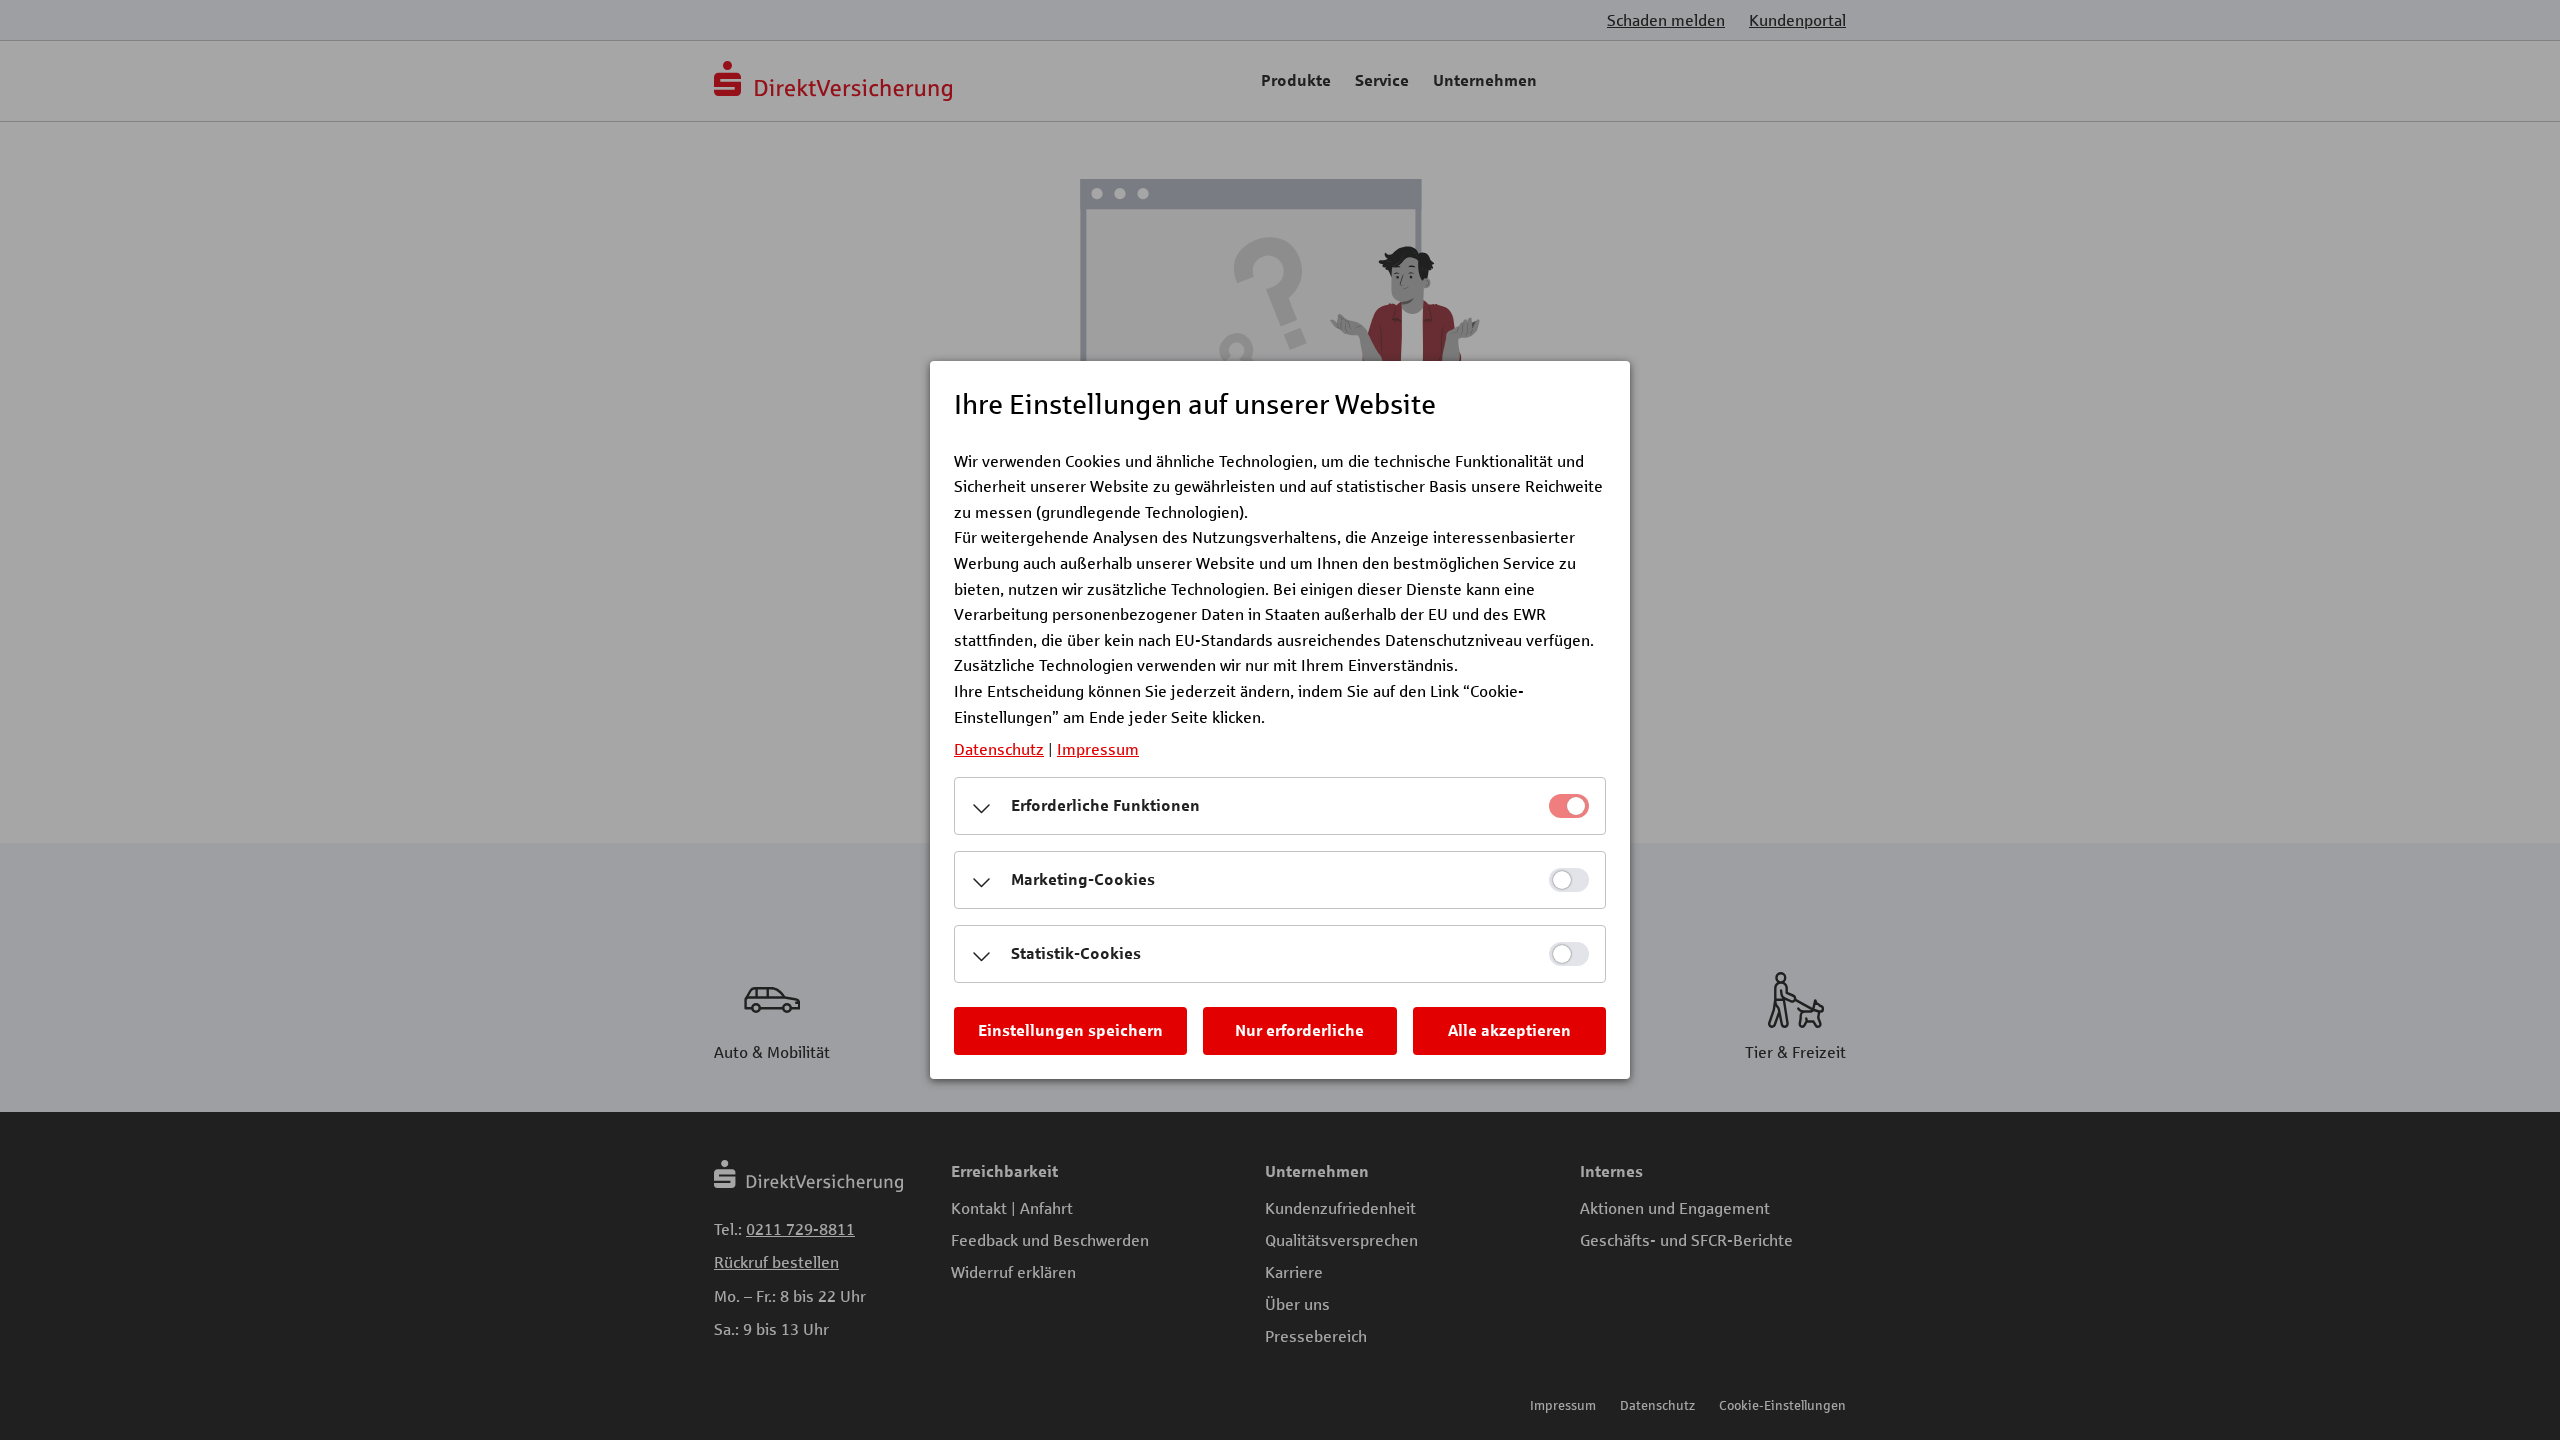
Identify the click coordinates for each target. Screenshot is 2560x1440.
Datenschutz (999, 748)
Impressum (1098, 748)
